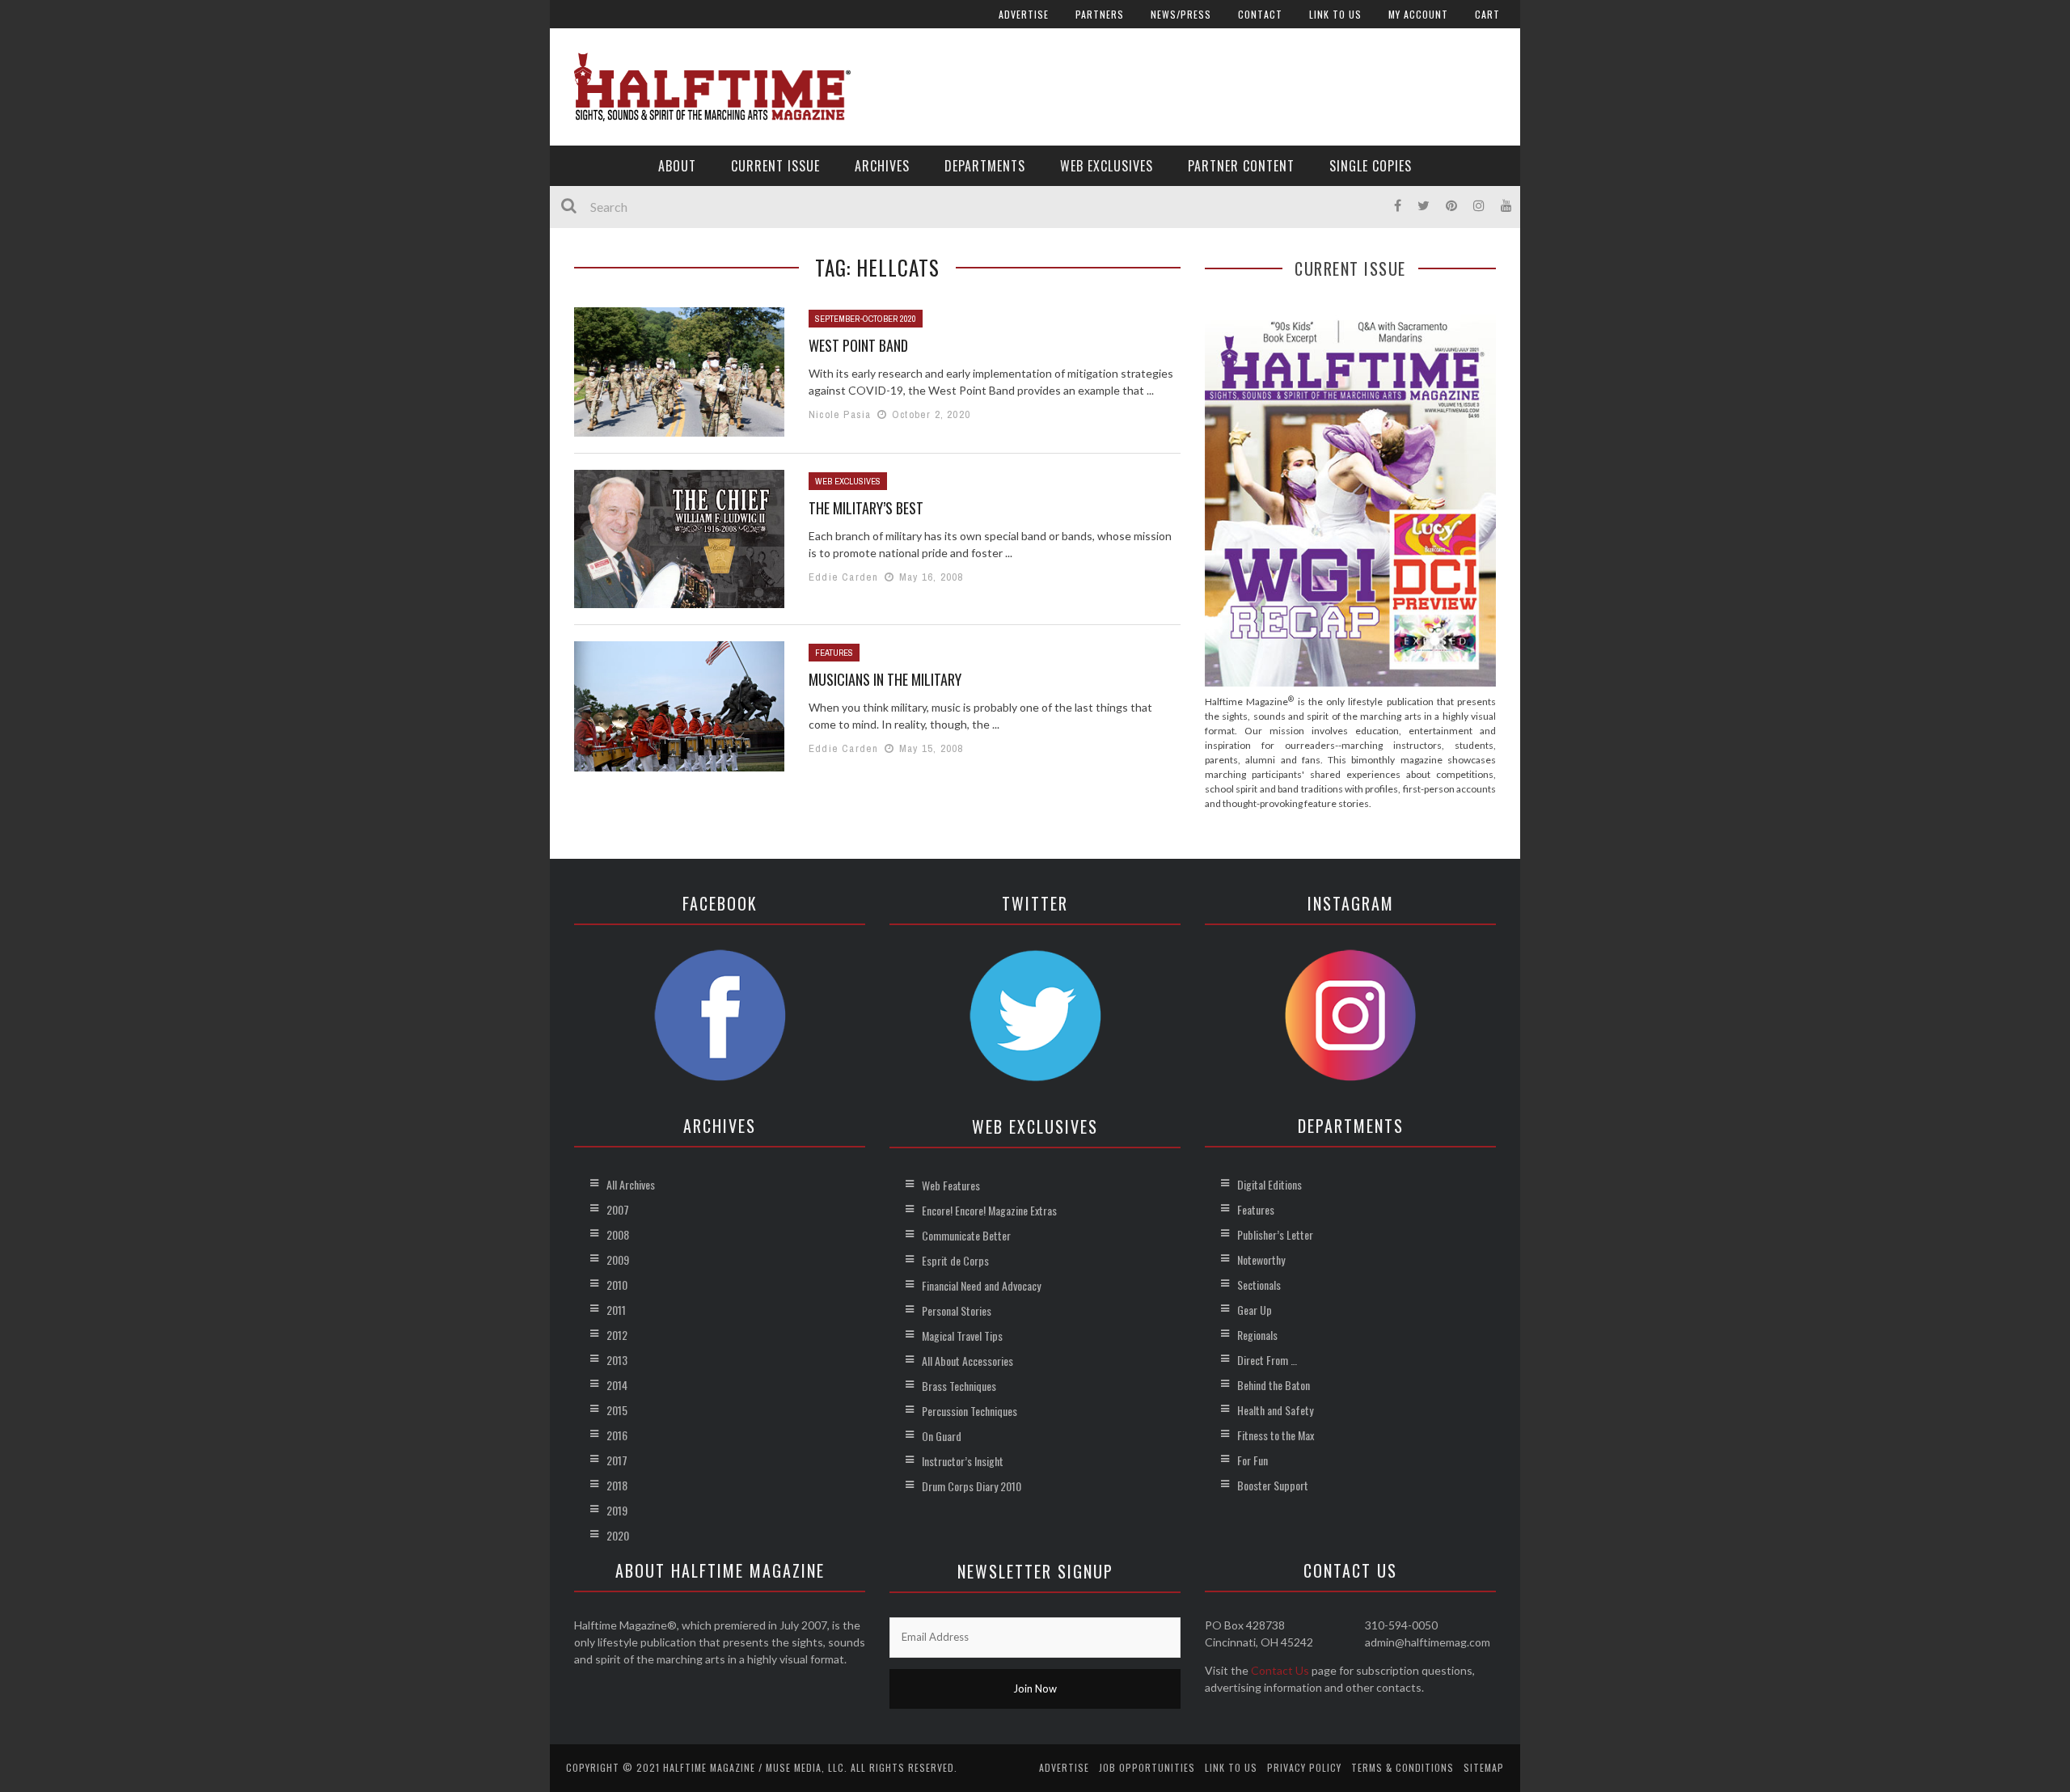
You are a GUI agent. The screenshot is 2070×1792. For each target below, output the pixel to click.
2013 (617, 1360)
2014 (617, 1385)
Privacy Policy (1304, 1767)
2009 (618, 1259)
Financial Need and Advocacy (981, 1285)
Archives (882, 166)
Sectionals (1259, 1285)
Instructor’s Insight (963, 1461)
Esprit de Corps (955, 1260)
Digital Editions (1269, 1184)
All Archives (631, 1184)
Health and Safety (1275, 1410)
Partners (1100, 14)
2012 (617, 1335)
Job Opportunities (1147, 1767)
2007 (618, 1209)
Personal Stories (957, 1310)
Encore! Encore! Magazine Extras (989, 1210)
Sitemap (1484, 1767)
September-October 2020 (866, 319)
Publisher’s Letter (1275, 1234)
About (677, 166)
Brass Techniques (959, 1386)
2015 (617, 1410)
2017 (617, 1460)
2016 (617, 1435)
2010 (617, 1285)
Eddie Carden (843, 577)
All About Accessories (967, 1361)
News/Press (1181, 14)
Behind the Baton (1274, 1385)
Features (834, 653)
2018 (617, 1485)
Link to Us (1335, 14)
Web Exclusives (1107, 166)
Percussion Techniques (970, 1411)
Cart (1487, 14)
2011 (616, 1310)
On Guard (942, 1436)
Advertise (1024, 14)
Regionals (1257, 1335)
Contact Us (1280, 1670)
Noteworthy (1261, 1259)
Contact (1260, 14)
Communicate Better (966, 1235)
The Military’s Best (866, 508)
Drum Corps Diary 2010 (972, 1486)
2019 (617, 1510)
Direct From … (1267, 1360)
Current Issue (775, 166)
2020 (618, 1535)
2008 (618, 1234)
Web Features (951, 1185)
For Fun (1253, 1460)
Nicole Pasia (840, 414)
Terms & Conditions (1403, 1767)
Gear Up (1255, 1310)
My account (1418, 14)
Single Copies (1371, 166)
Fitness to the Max (1276, 1435)
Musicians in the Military (885, 679)
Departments (985, 166)
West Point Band (858, 345)
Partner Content (1241, 166)
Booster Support (1273, 1485)
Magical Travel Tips (962, 1336)
